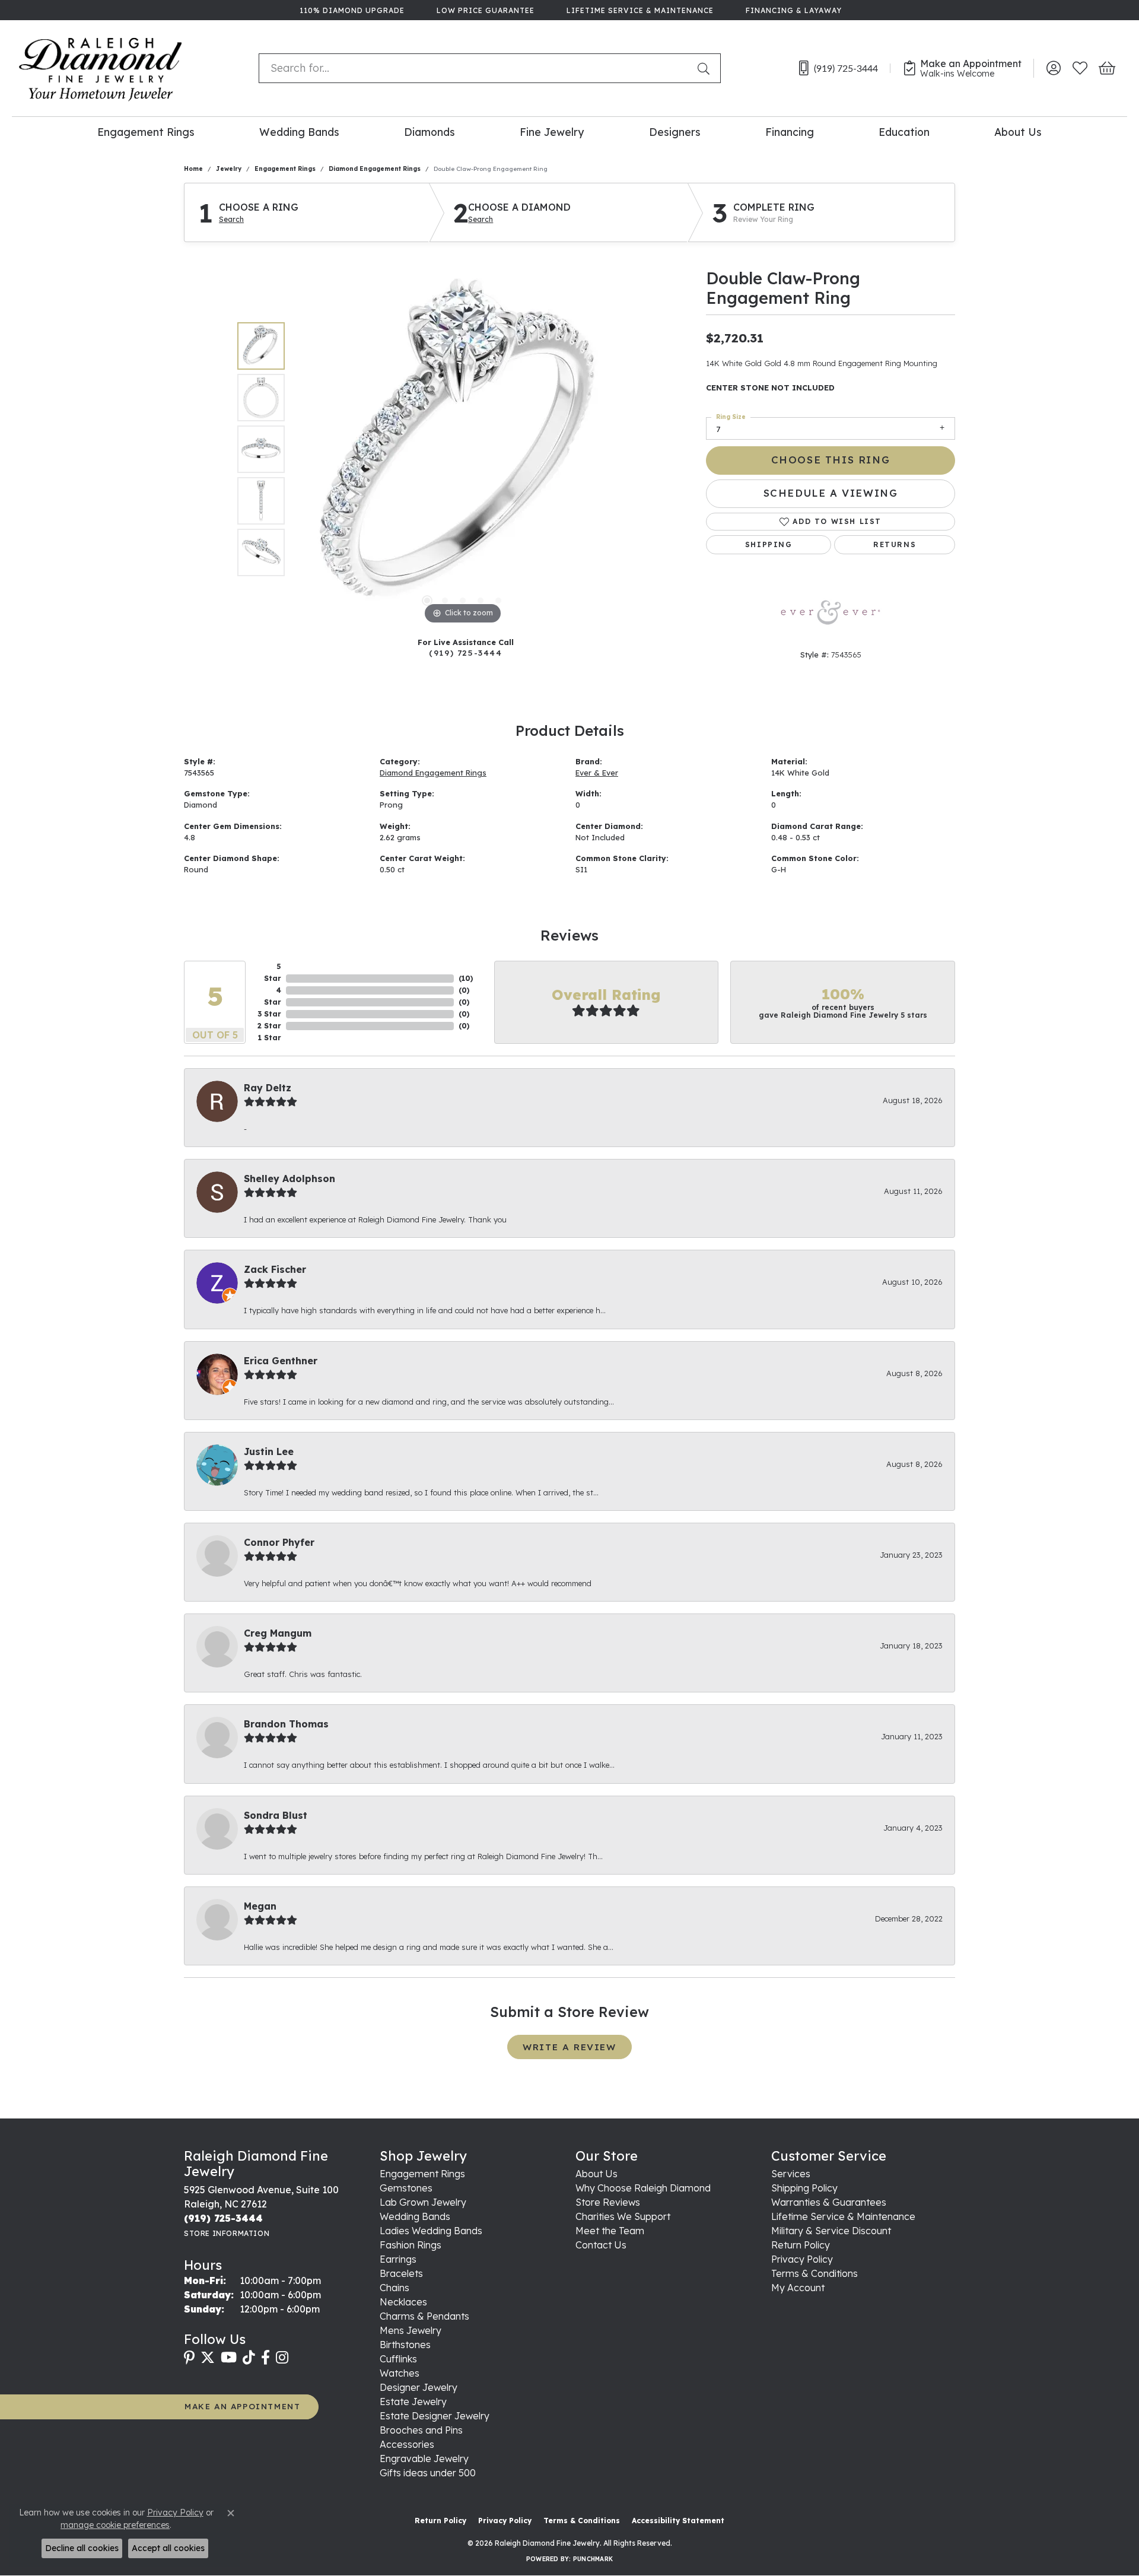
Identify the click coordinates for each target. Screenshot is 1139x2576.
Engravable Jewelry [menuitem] (424, 2459)
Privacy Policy (802, 2259)
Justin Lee (269, 1451)
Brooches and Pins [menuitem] (421, 2430)
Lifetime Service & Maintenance (843, 2216)
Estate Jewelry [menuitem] (413, 2402)
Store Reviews (608, 2202)
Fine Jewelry (552, 132)
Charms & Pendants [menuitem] (424, 2316)
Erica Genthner (281, 1361)
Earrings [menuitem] (398, 2259)
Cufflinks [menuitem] (398, 2359)
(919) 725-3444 (465, 652)
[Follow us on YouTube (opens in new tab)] (229, 2358)
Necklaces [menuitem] (403, 2302)
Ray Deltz (268, 1088)
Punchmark (593, 2559)
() (466, 978)
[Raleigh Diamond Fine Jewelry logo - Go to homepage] (101, 68)
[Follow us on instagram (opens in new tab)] (282, 2358)
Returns (895, 544)
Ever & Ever (597, 773)
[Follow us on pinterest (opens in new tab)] (189, 2358)
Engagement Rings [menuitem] (422, 2174)
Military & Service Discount (831, 2231)
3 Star (269, 1014)
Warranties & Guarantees (829, 2202)
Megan (260, 1906)
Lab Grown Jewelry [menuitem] (423, 2202)
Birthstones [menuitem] (405, 2345)
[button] (1053, 68)
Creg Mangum (278, 1633)
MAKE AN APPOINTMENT (242, 2406)
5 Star (273, 972)
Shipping (769, 544)
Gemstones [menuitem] (406, 2188)
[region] (463, 449)
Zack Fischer (275, 1269)
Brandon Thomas (286, 1724)
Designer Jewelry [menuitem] (419, 2387)
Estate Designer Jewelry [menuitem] (435, 2416)
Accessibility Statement (678, 2521)
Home (193, 169)
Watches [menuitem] (400, 2373)
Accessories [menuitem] (407, 2444)
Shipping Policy (804, 2188)
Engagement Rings (146, 132)
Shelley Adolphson (289, 1179)
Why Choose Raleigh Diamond (643, 2188)
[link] (351, 10)
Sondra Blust (276, 1815)
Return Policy (801, 2245)
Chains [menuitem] (394, 2288)
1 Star (270, 1038)
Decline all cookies (82, 2548)
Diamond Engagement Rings (375, 169)
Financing (790, 132)
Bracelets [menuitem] (401, 2273)
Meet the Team (610, 2231)
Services (791, 2174)
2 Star (269, 1026)
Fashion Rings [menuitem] (411, 2245)
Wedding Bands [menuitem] (415, 2216)
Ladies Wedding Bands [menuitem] (431, 2231)
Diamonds (429, 132)
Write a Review (569, 2047)
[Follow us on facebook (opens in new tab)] (265, 2358)
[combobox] (475, 68)
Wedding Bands (299, 132)
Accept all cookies (168, 2548)
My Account (798, 2288)
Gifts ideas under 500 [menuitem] (428, 2473)
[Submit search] (706, 68)
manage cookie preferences (115, 2525)
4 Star (273, 996)
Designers (675, 132)
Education (904, 132)
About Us (1018, 132)
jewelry (229, 169)
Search (231, 220)
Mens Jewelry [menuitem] (411, 2330)
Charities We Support (623, 2216)
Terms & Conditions (815, 2273)
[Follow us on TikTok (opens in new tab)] (249, 2358)
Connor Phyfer (279, 1542)
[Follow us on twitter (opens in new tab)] (208, 2358)
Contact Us (601, 2245)
